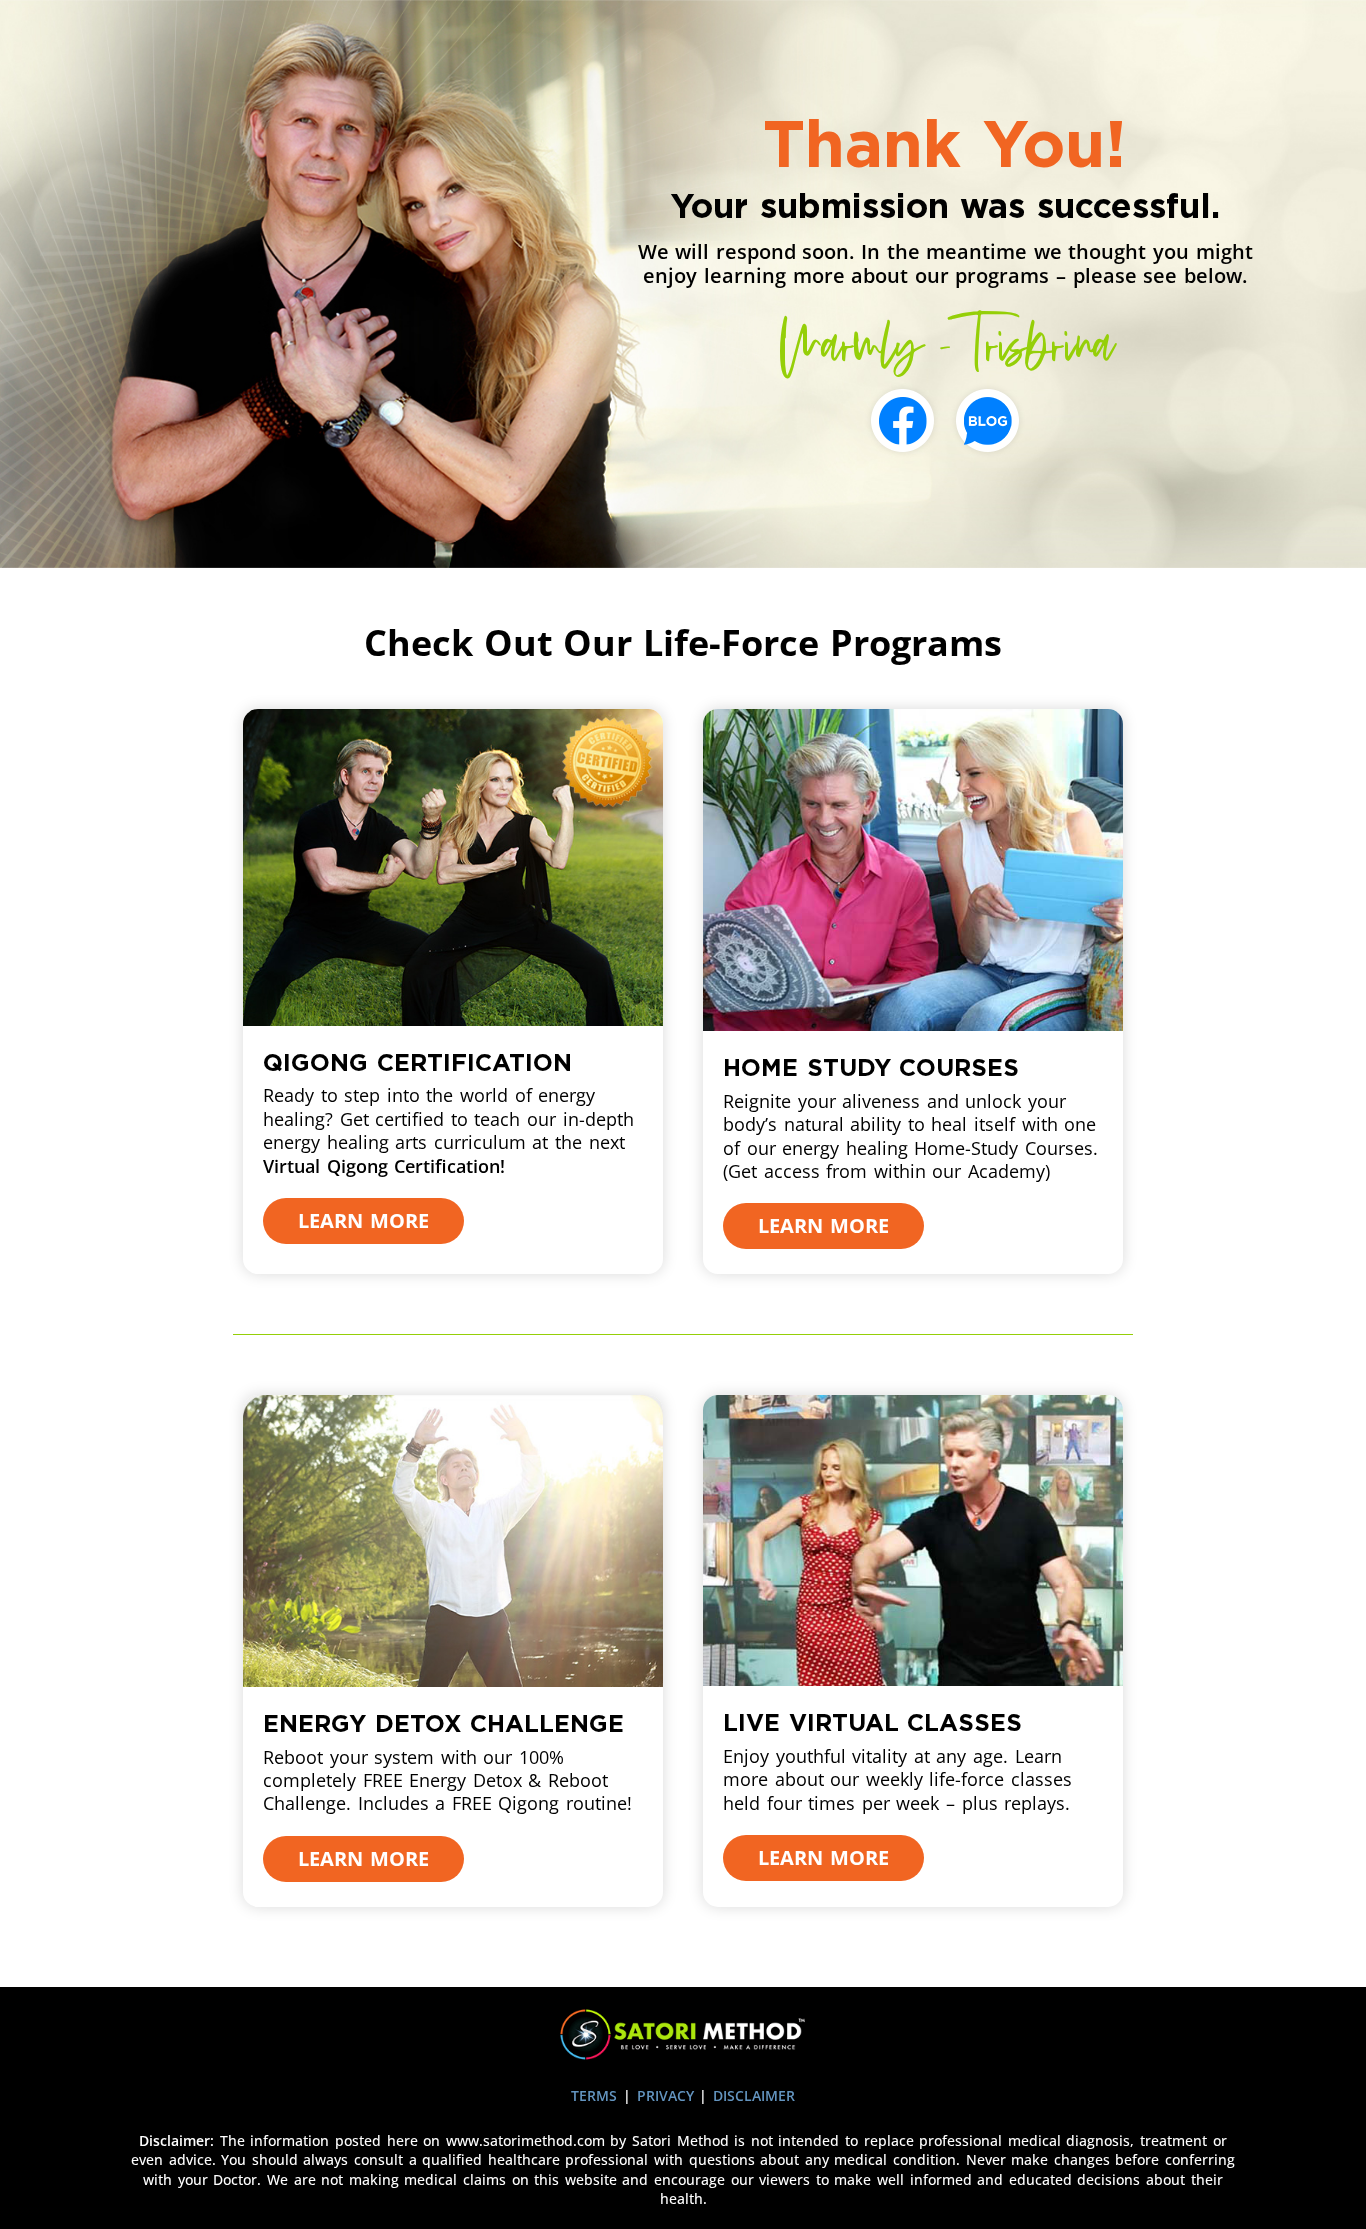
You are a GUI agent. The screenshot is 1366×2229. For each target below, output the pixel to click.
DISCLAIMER (754, 2095)
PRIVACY (668, 2095)
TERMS (597, 2095)
